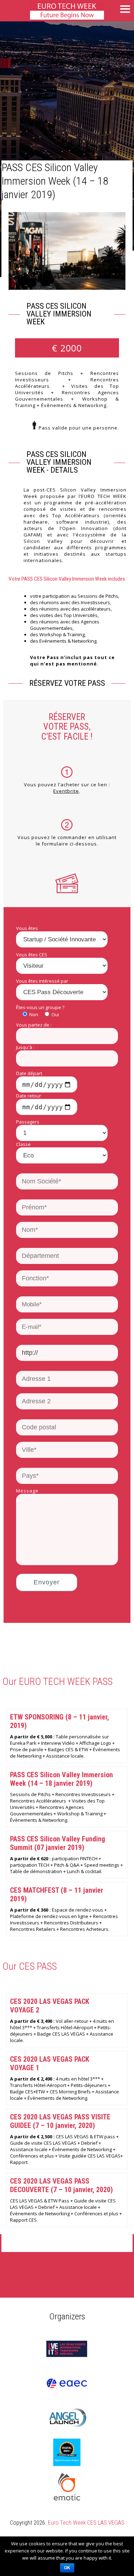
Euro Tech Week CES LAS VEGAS (86, 2523)
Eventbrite (66, 791)
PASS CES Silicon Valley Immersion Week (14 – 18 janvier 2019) (55, 181)
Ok (67, 2568)
